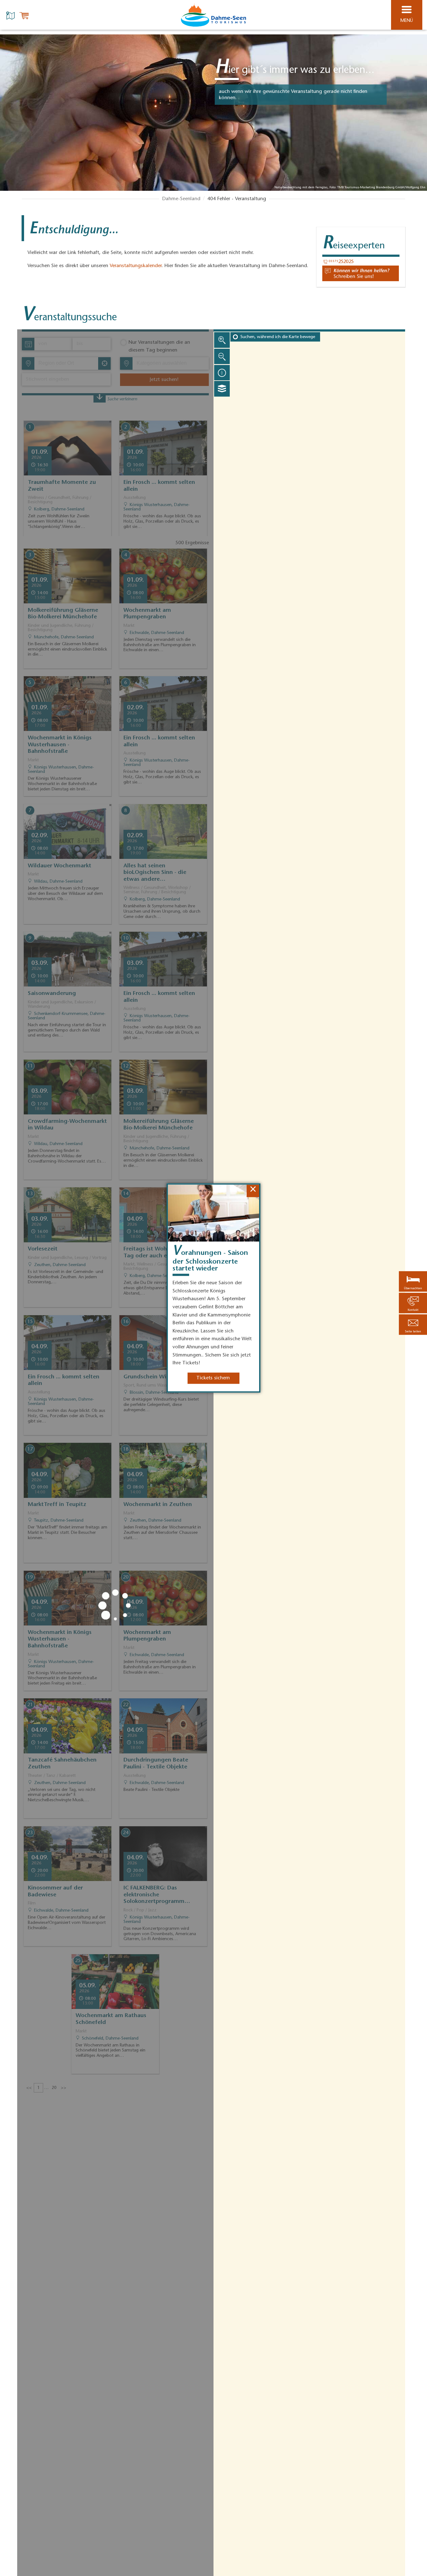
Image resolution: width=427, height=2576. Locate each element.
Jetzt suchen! (164, 380)
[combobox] (66, 363)
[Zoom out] (222, 356)
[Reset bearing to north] (222, 373)
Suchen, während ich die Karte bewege (278, 337)
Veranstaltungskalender (136, 266)
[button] (413, 1325)
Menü (407, 21)
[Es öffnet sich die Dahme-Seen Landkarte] (11, 15)
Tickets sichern (213, 1378)
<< (29, 2088)
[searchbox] (68, 363)
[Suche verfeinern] (100, 398)
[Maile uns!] (361, 273)
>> (63, 2088)
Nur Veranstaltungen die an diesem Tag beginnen (159, 347)
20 (54, 2088)
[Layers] (222, 389)
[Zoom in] (222, 340)
